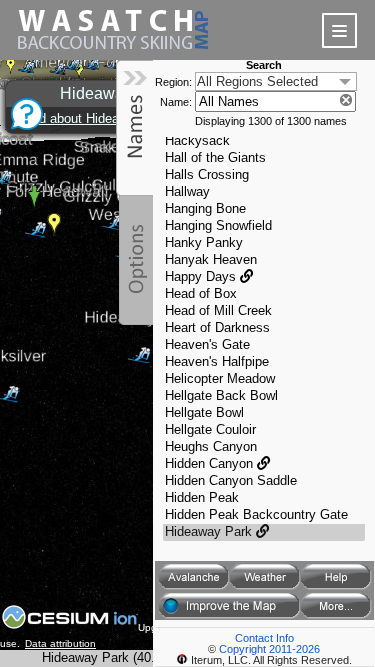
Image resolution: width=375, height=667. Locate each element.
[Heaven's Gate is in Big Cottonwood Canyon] (264, 345)
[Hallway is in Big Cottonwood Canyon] (264, 192)
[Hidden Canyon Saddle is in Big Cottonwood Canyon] (264, 481)
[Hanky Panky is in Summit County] (264, 243)
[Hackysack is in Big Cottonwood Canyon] (264, 141)
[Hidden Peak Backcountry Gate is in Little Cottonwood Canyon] (264, 515)
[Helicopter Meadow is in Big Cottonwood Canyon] (264, 379)
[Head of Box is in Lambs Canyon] (264, 294)
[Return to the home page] (113, 54)
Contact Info (264, 638)
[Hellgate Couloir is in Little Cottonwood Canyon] (264, 430)
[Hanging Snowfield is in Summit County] (264, 226)
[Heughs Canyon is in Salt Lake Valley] (264, 447)
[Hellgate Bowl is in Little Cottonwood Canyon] (264, 413)
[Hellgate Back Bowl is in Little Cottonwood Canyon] (264, 396)
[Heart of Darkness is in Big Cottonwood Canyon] (264, 328)
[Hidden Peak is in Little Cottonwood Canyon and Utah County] (264, 498)
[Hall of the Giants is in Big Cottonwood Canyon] (264, 158)
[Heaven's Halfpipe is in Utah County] (264, 362)
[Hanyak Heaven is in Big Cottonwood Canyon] (264, 260)
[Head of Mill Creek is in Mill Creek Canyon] (264, 311)
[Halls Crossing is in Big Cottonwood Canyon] (264, 175)
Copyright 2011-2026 (269, 649)
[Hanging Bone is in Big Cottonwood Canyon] (264, 209)
